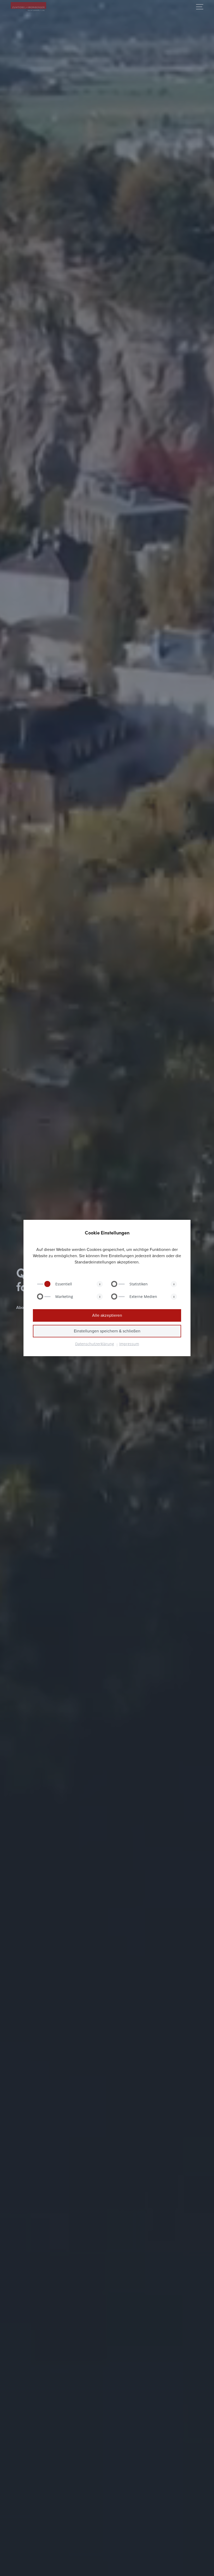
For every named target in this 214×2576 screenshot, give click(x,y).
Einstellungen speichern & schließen (107, 1331)
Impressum (129, 1344)
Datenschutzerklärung (95, 1344)
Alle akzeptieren (107, 1315)
